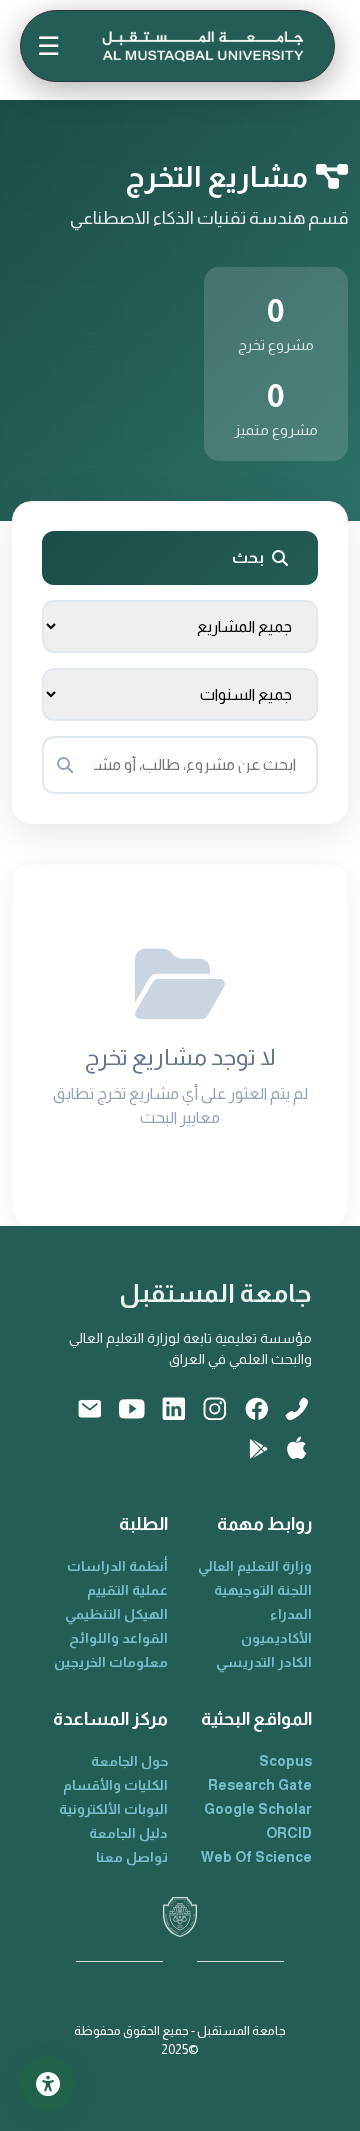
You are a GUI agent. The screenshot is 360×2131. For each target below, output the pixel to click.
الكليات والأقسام (115, 1785)
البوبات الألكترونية (113, 1809)
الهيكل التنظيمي (116, 1614)
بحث (248, 557)
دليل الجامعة (128, 1833)
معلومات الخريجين (111, 1662)
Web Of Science (256, 1857)
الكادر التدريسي (264, 1662)
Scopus (285, 1761)
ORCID (289, 1833)
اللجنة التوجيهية (263, 1590)
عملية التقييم (127, 1590)
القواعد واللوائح (118, 1638)
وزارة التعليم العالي (255, 1566)
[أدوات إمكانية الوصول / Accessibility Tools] (47, 2083)
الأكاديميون (276, 1638)
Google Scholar (258, 1809)
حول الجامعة (129, 1761)
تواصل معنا (132, 1857)
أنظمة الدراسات (117, 1566)
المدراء (291, 1614)
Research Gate (260, 1785)
